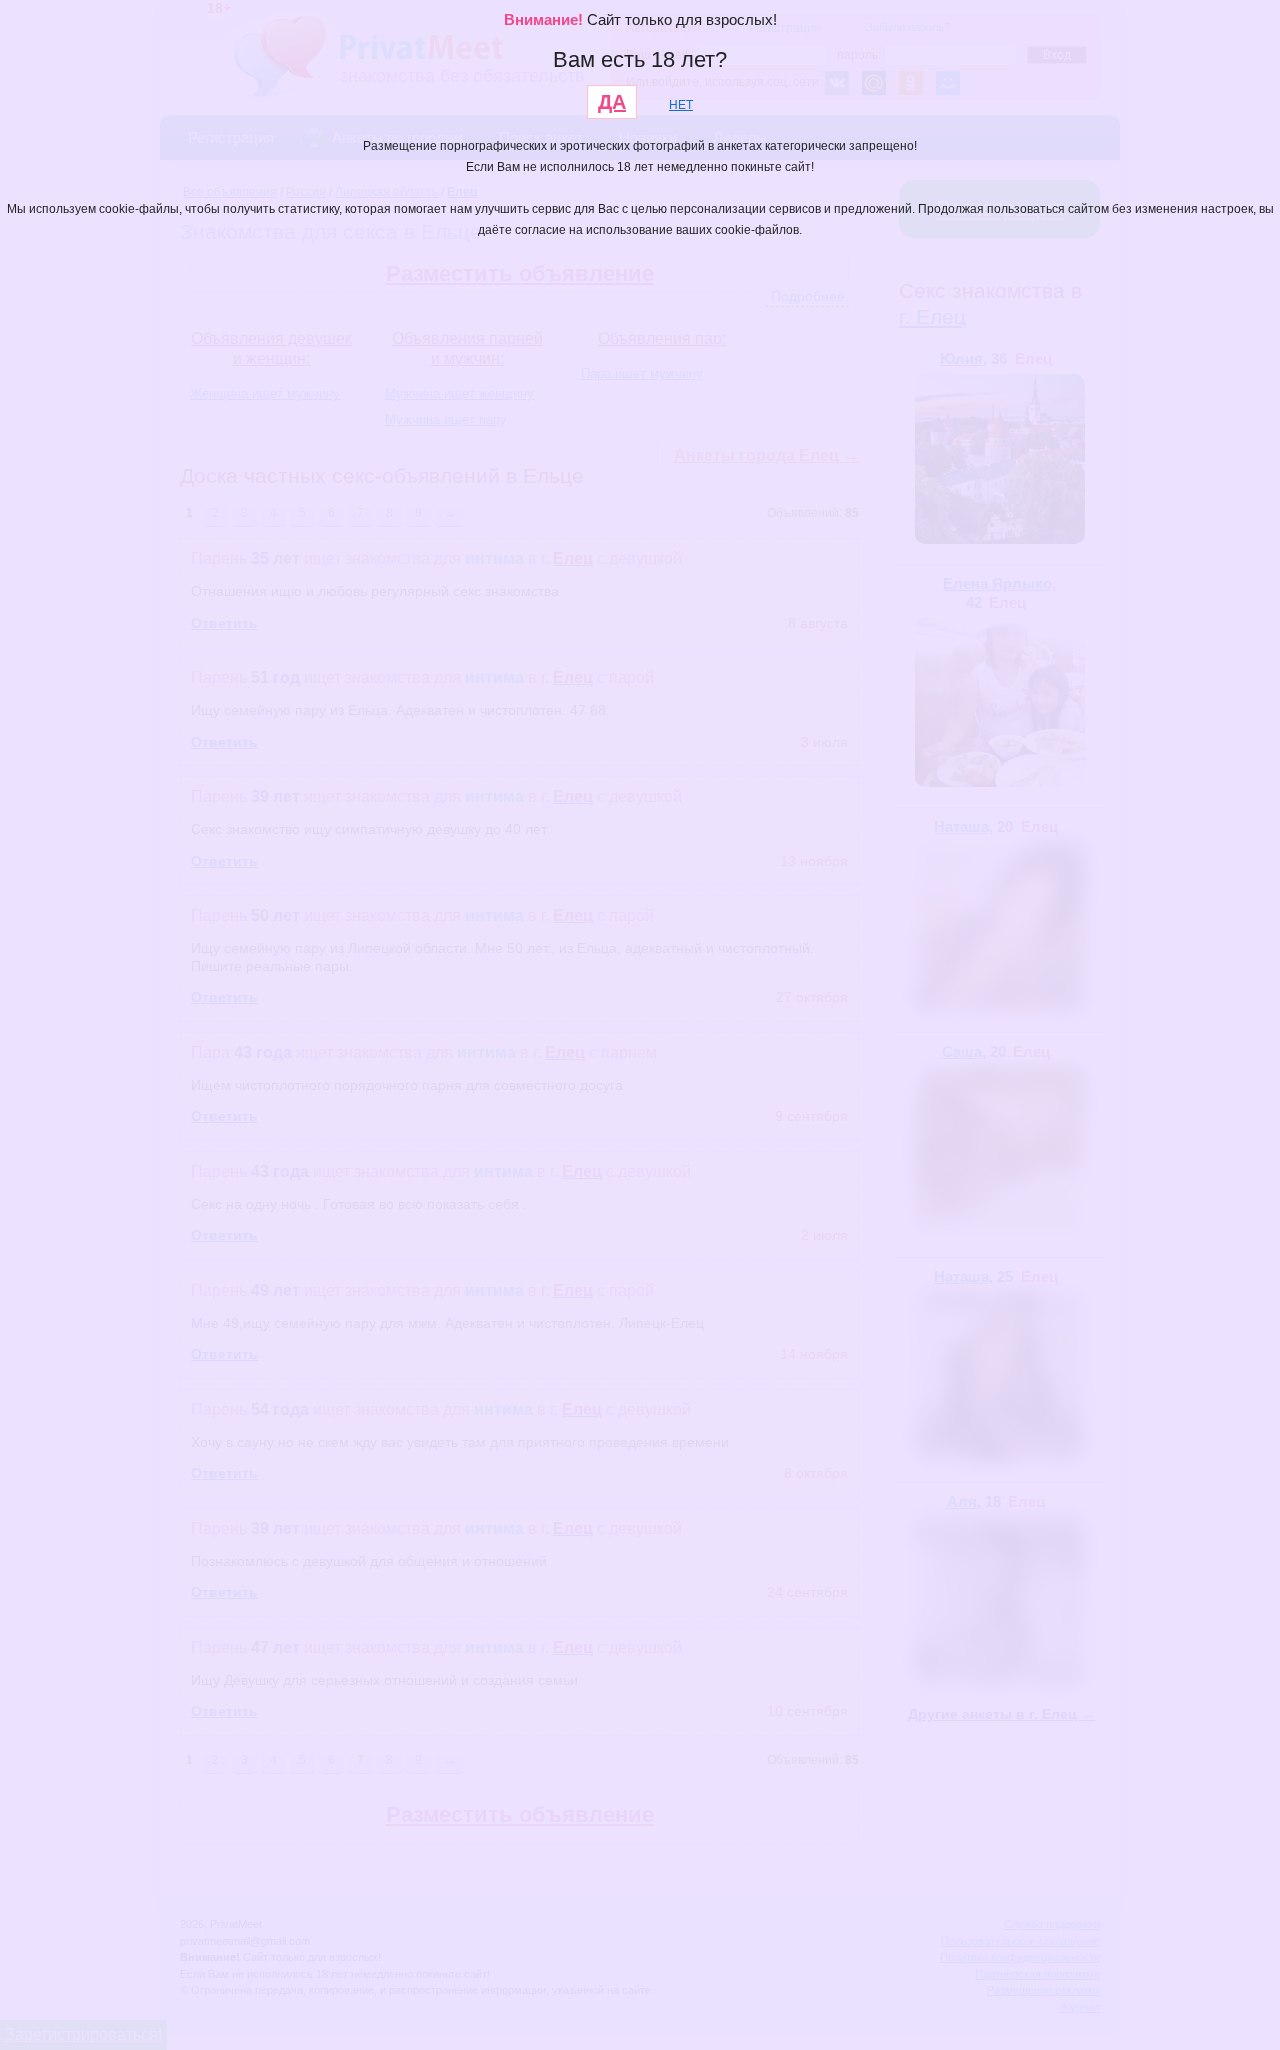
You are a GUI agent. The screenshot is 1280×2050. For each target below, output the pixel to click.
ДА (612, 102)
